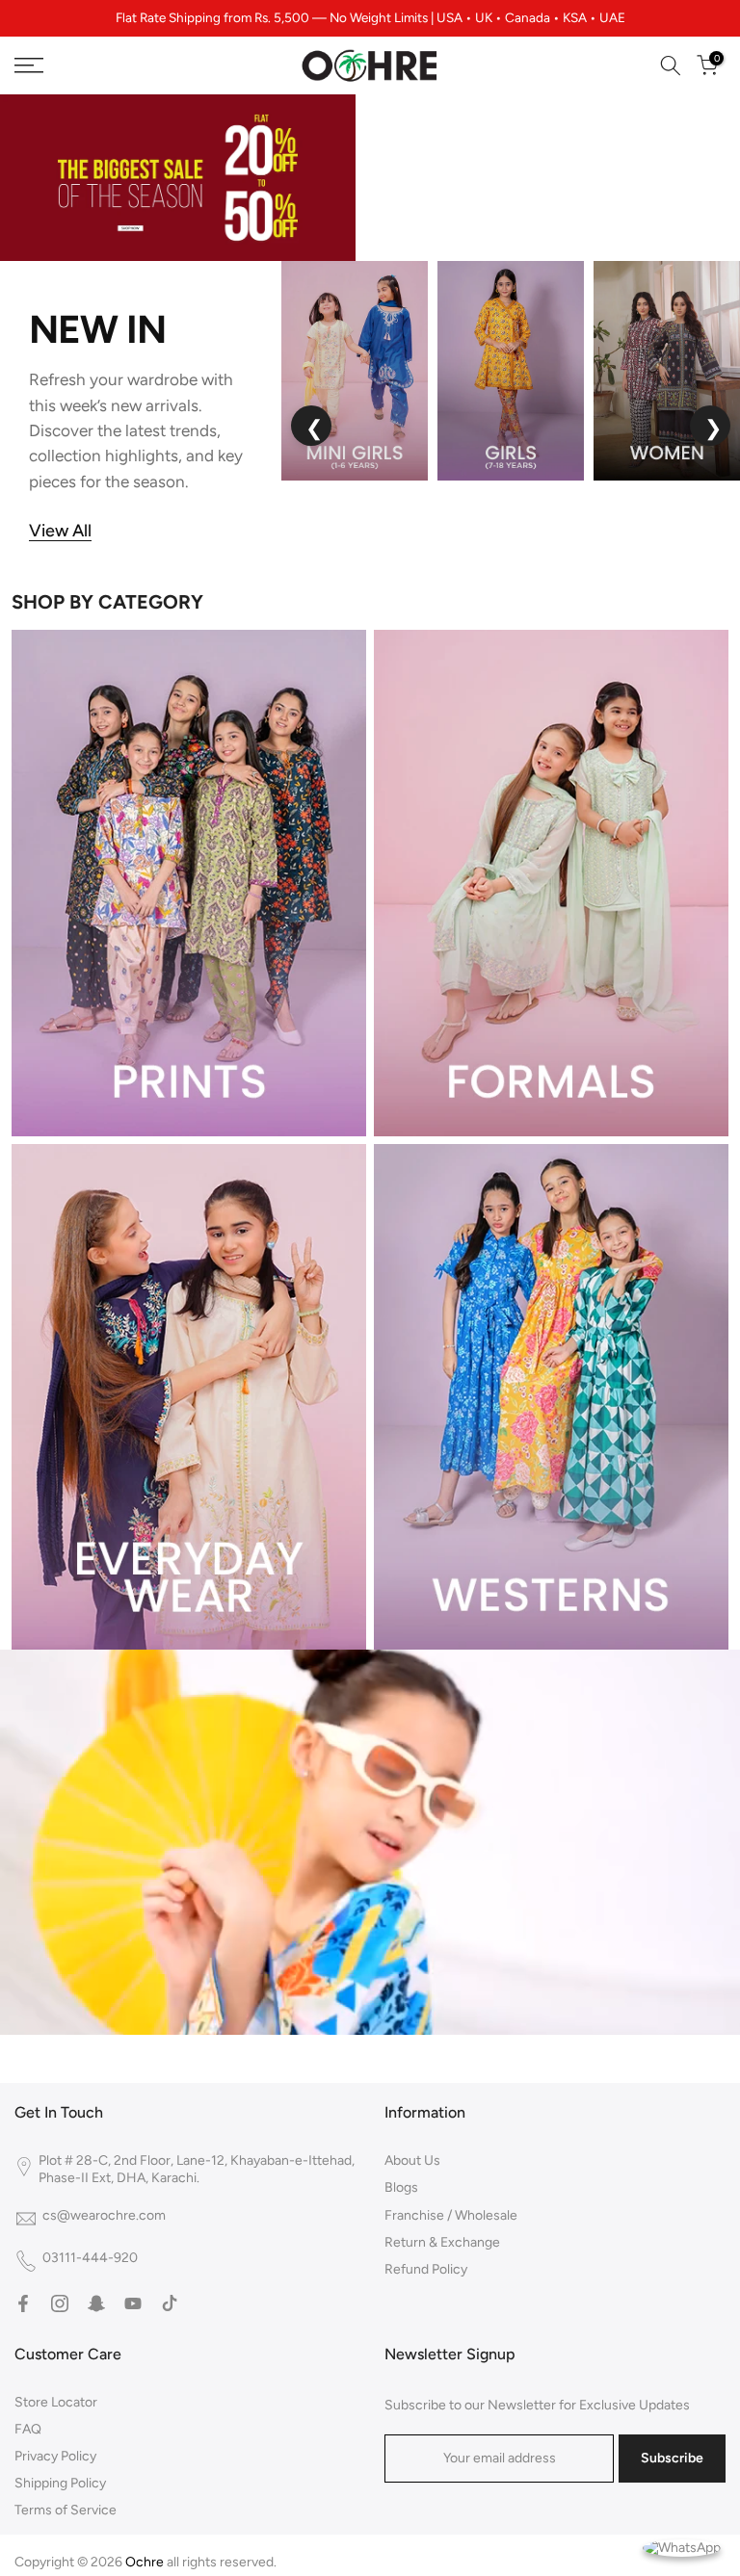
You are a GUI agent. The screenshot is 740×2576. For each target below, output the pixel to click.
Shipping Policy (60, 2483)
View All (60, 531)
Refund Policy (426, 2269)
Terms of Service (66, 2510)
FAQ (28, 2429)
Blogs (401, 2187)
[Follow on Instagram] (60, 2303)
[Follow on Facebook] (23, 2303)
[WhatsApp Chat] (682, 2547)
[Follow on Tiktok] (170, 2303)
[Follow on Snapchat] (96, 2303)
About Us (412, 2160)
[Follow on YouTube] (133, 2303)
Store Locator (56, 2402)
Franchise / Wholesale (451, 2215)
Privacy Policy (55, 2456)
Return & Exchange (442, 2242)
